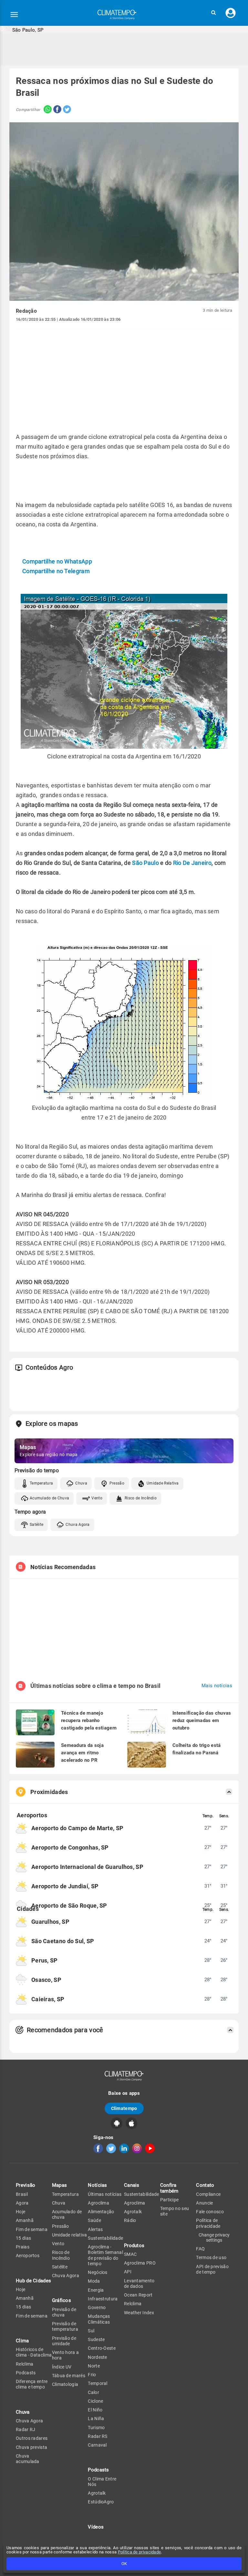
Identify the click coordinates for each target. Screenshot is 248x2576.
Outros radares (32, 2438)
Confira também (169, 2188)
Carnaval (97, 2445)
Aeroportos (28, 2256)
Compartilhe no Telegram (56, 571)
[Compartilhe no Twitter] (66, 110)
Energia (96, 2290)
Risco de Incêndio (141, 1498)
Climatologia (65, 2384)
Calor (93, 2392)
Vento (97, 1498)
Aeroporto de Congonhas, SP (70, 1847)
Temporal (98, 2383)
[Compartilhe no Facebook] (57, 110)
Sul (91, 2331)
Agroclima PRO (140, 2263)
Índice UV (62, 2367)
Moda (94, 2281)
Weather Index (139, 2313)
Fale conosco (210, 2212)
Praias (23, 2247)
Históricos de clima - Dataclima (34, 2352)
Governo (97, 2307)
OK (124, 2564)
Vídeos (96, 2527)
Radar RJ (26, 2429)
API (128, 2272)
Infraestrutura (103, 2299)
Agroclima (98, 2203)
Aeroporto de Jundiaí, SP (65, 1886)
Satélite (36, 1525)
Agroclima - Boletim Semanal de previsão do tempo (105, 2255)
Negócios (98, 2272)
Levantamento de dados (139, 2283)
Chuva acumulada (28, 2459)
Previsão (26, 2185)
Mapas (60, 2185)
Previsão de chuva (64, 2312)
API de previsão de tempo (212, 2269)
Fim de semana (32, 2229)
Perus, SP (45, 1960)
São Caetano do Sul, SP (63, 1941)
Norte (94, 2366)
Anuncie (204, 2203)
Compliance (208, 2194)
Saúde (94, 2220)
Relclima (25, 2364)
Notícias (97, 2185)
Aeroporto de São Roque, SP (69, 1906)
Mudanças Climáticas (99, 2319)
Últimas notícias (105, 2194)
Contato (205, 2185)
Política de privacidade (139, 2552)
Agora (22, 2203)
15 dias (23, 2238)
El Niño (95, 2410)
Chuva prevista (31, 2447)
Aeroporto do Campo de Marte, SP (77, 1828)
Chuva (81, 1483)
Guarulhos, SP (50, 1922)
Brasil (22, 2194)
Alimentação (101, 2212)
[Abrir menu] (14, 15)
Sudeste (96, 2339)
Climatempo (124, 2108)
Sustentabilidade (105, 2238)
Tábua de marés (69, 2376)
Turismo (96, 2428)
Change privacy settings (214, 2237)
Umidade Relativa (163, 1483)
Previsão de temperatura (65, 2326)
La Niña (96, 2419)
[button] (213, 13)
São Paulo (145, 863)
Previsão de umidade (64, 2341)
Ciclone (95, 2401)
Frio (92, 2375)
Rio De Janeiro (192, 863)
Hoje (21, 2212)
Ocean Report (138, 2295)
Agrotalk (97, 2493)
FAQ (200, 2249)
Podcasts (26, 2373)
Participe (170, 2200)
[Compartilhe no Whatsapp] (46, 110)
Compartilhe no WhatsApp (57, 561)
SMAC (130, 2254)
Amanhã (25, 2220)
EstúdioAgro (101, 2502)
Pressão (117, 1483)
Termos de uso (211, 2257)
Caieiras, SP (48, 1999)
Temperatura (41, 1483)
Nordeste (97, 2357)
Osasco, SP (46, 1980)
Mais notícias (217, 1686)
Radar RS (98, 2436)
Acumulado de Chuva (49, 1498)
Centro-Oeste (102, 2348)
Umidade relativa (70, 2235)
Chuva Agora (77, 1525)
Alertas (95, 2229)
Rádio (130, 2220)
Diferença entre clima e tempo (32, 2384)
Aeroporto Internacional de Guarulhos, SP (87, 1867)
